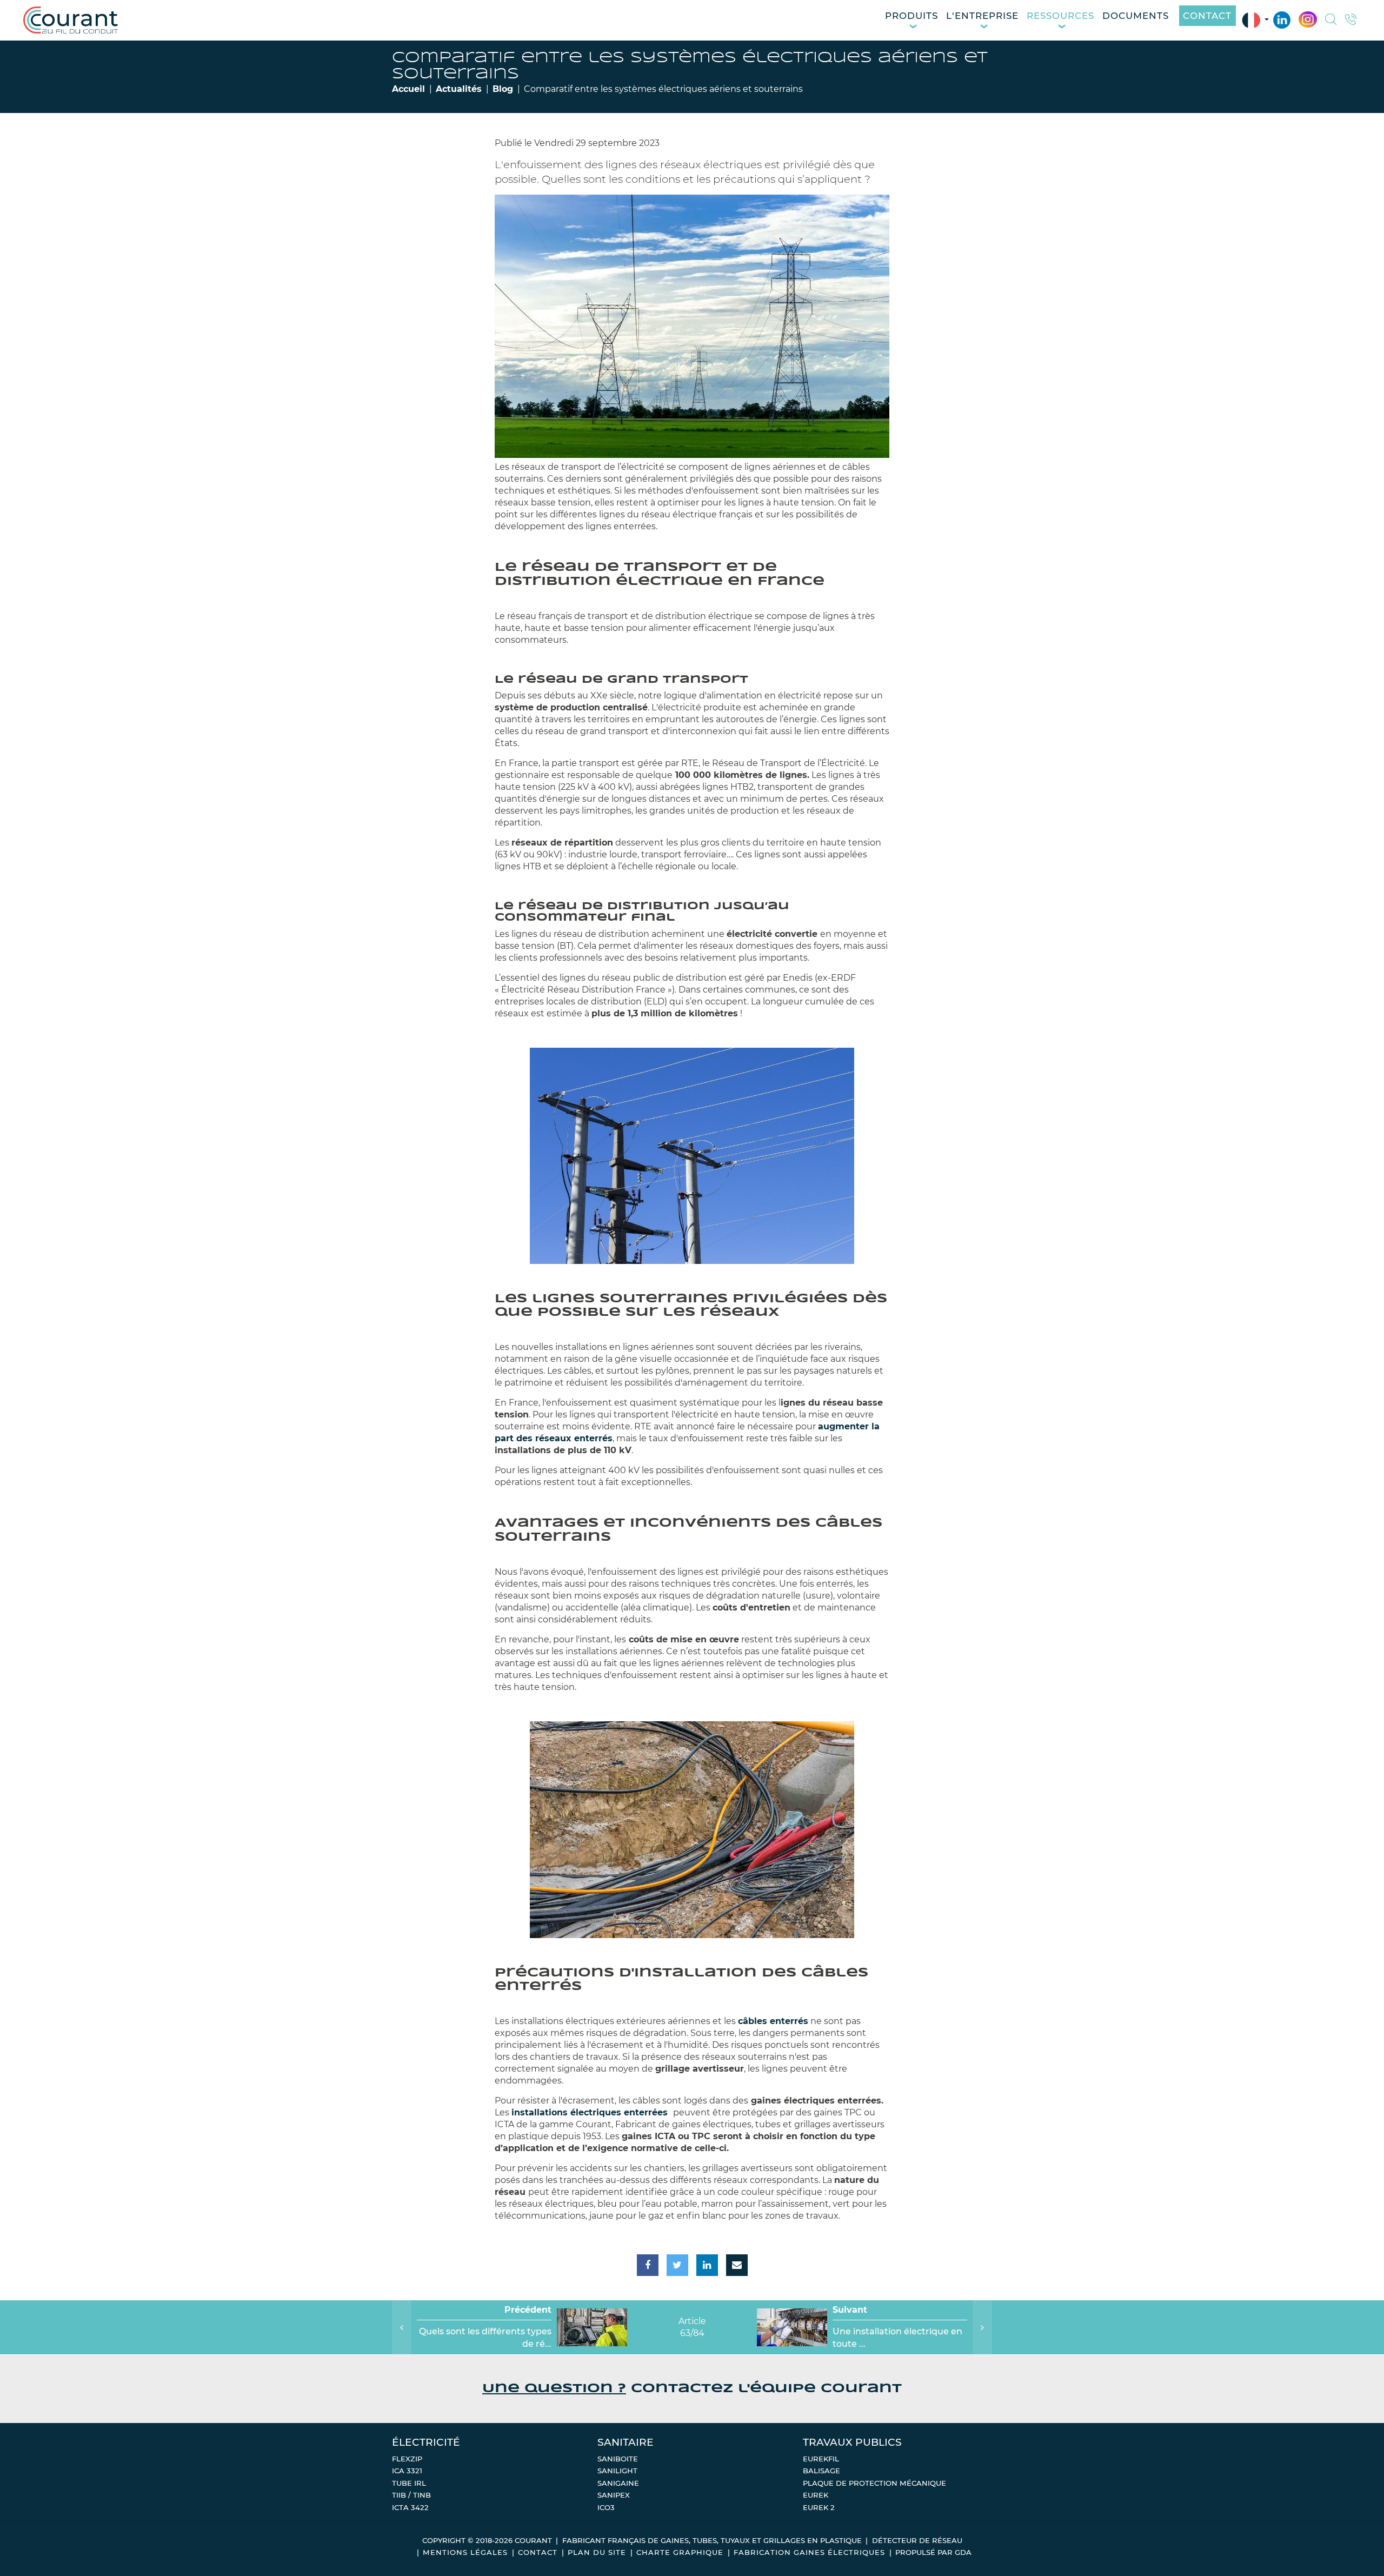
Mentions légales (465, 2552)
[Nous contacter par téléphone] (1351, 21)
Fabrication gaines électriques (809, 2552)
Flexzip (407, 2459)
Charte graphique (680, 2552)
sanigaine (618, 2483)
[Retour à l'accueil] (71, 20)
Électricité (426, 2442)
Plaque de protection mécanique (874, 2483)
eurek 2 (819, 2507)
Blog (503, 89)
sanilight (617, 2471)
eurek (816, 2495)
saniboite (618, 2459)
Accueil (408, 89)
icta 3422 (410, 2507)
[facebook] (648, 2265)
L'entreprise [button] (982, 16)
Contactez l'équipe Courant (692, 2389)
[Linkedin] (1282, 20)
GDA (963, 2552)
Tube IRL (409, 2483)
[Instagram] (1308, 20)
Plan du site (597, 2552)
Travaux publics (852, 2442)
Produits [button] (911, 16)
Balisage (821, 2471)
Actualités (459, 89)
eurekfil (821, 2459)
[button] (1331, 21)
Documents (1136, 16)
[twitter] (677, 2265)
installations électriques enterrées (591, 2112)
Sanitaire (626, 2442)
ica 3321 (407, 2471)
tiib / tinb (411, 2495)
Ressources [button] (1060, 16)
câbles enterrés (773, 2021)
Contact (1207, 16)
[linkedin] (707, 2265)
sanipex (614, 2495)
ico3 (606, 2507)
